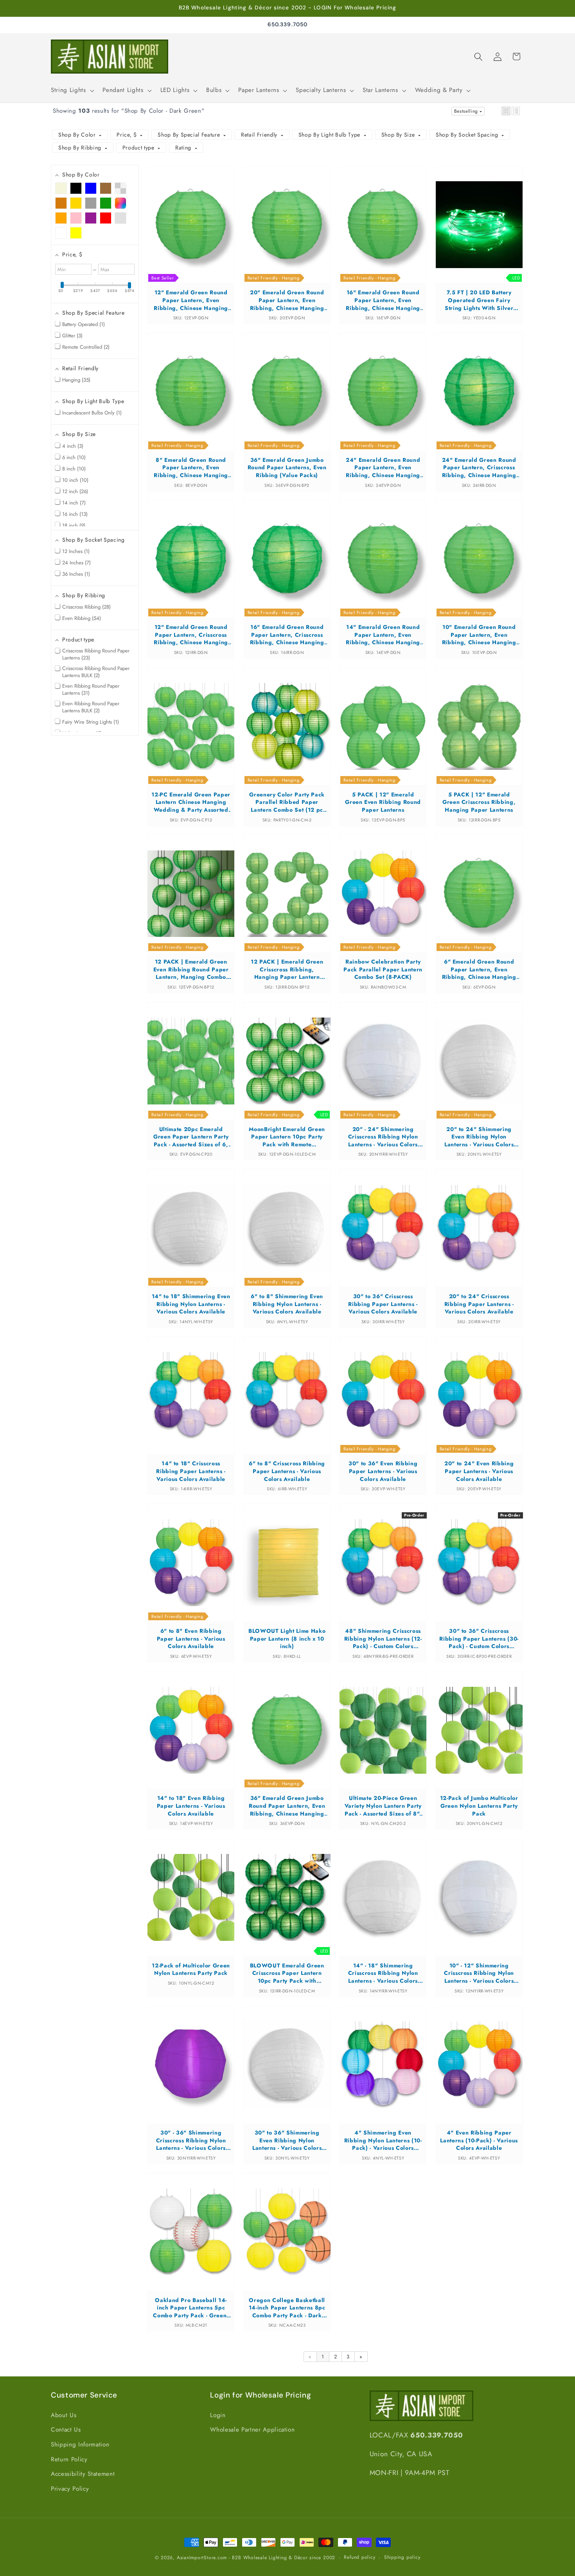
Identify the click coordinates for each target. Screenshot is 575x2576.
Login (218, 2415)
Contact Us (66, 2430)
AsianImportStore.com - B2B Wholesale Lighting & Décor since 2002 (256, 2558)
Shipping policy (402, 2557)
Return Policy (69, 2459)
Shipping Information (80, 2444)
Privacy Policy (70, 2489)
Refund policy (359, 2557)
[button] (72, 90)
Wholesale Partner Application (252, 2430)
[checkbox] (61, 189)
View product (191, 232)
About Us (64, 2415)
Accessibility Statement (83, 2474)
